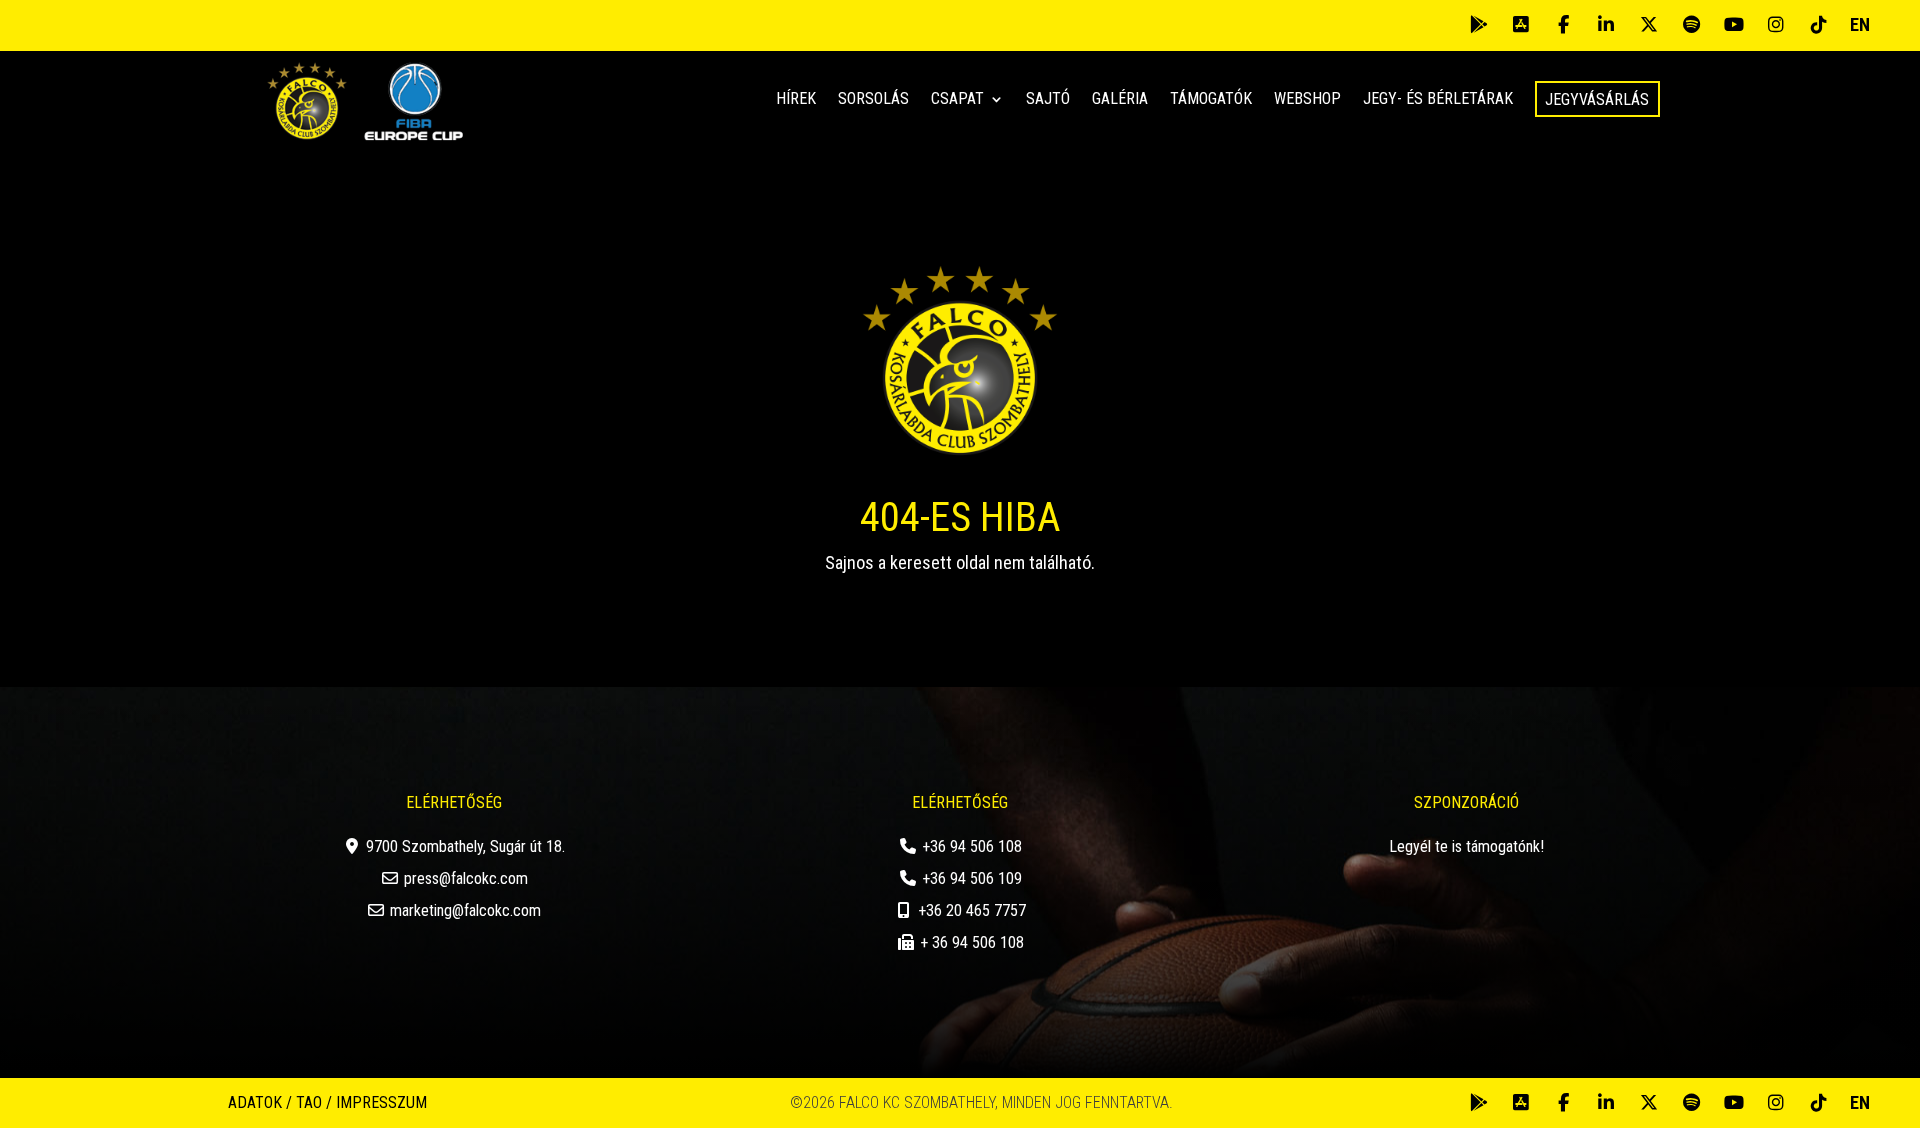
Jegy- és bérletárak (1438, 100)
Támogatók (1211, 100)
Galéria (1120, 100)
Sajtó (1048, 100)
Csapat (957, 100)
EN (1860, 24)
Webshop (1307, 100)
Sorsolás (873, 100)
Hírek (796, 100)
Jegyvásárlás (1597, 99)
